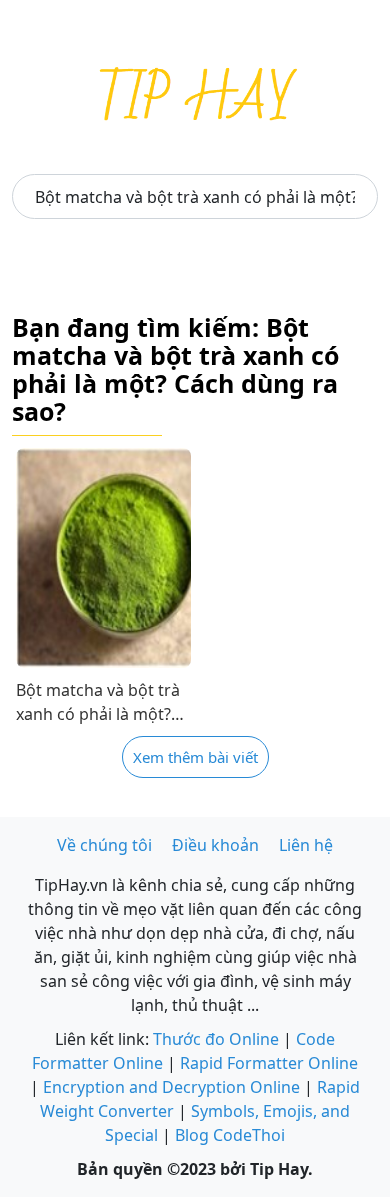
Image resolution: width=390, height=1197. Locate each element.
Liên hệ (306, 845)
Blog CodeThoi (230, 1135)
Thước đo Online (216, 1039)
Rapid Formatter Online (269, 1063)
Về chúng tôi (104, 845)
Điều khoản (215, 845)
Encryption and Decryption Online (171, 1087)
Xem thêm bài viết (195, 757)
